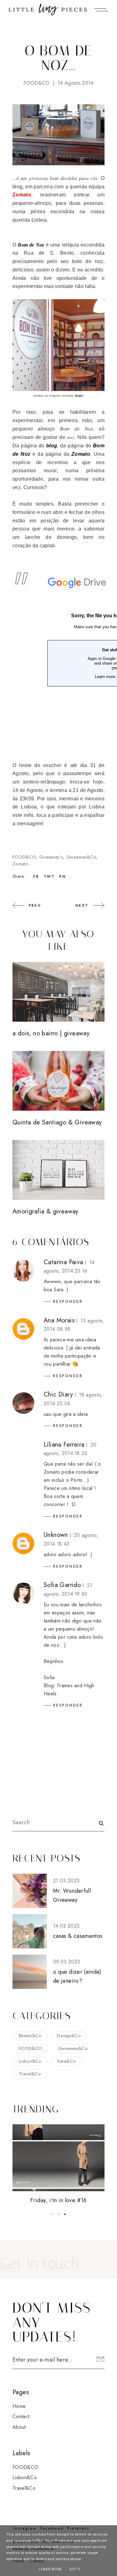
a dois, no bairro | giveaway (51, 1033)
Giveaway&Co (81, 857)
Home (19, 2406)
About (19, 2427)
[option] (58, 2165)
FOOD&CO (36, 83)
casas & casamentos (78, 1936)
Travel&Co (30, 2074)
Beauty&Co (30, 2036)
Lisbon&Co (30, 2061)
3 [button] (65, 2214)
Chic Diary (58, 1394)
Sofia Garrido (62, 1585)
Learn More (50, 2569)
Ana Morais (59, 1320)
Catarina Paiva (63, 1262)
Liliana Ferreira (64, 1445)
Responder (68, 1302)
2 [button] (59, 2214)
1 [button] (52, 2214)
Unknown (56, 1535)
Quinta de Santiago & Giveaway (57, 1122)
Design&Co (69, 2036)
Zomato (20, 864)
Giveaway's (51, 857)
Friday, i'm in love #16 (58, 2200)
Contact (21, 2416)
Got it (75, 2569)
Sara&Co (66, 2061)
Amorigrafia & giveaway (46, 1211)
